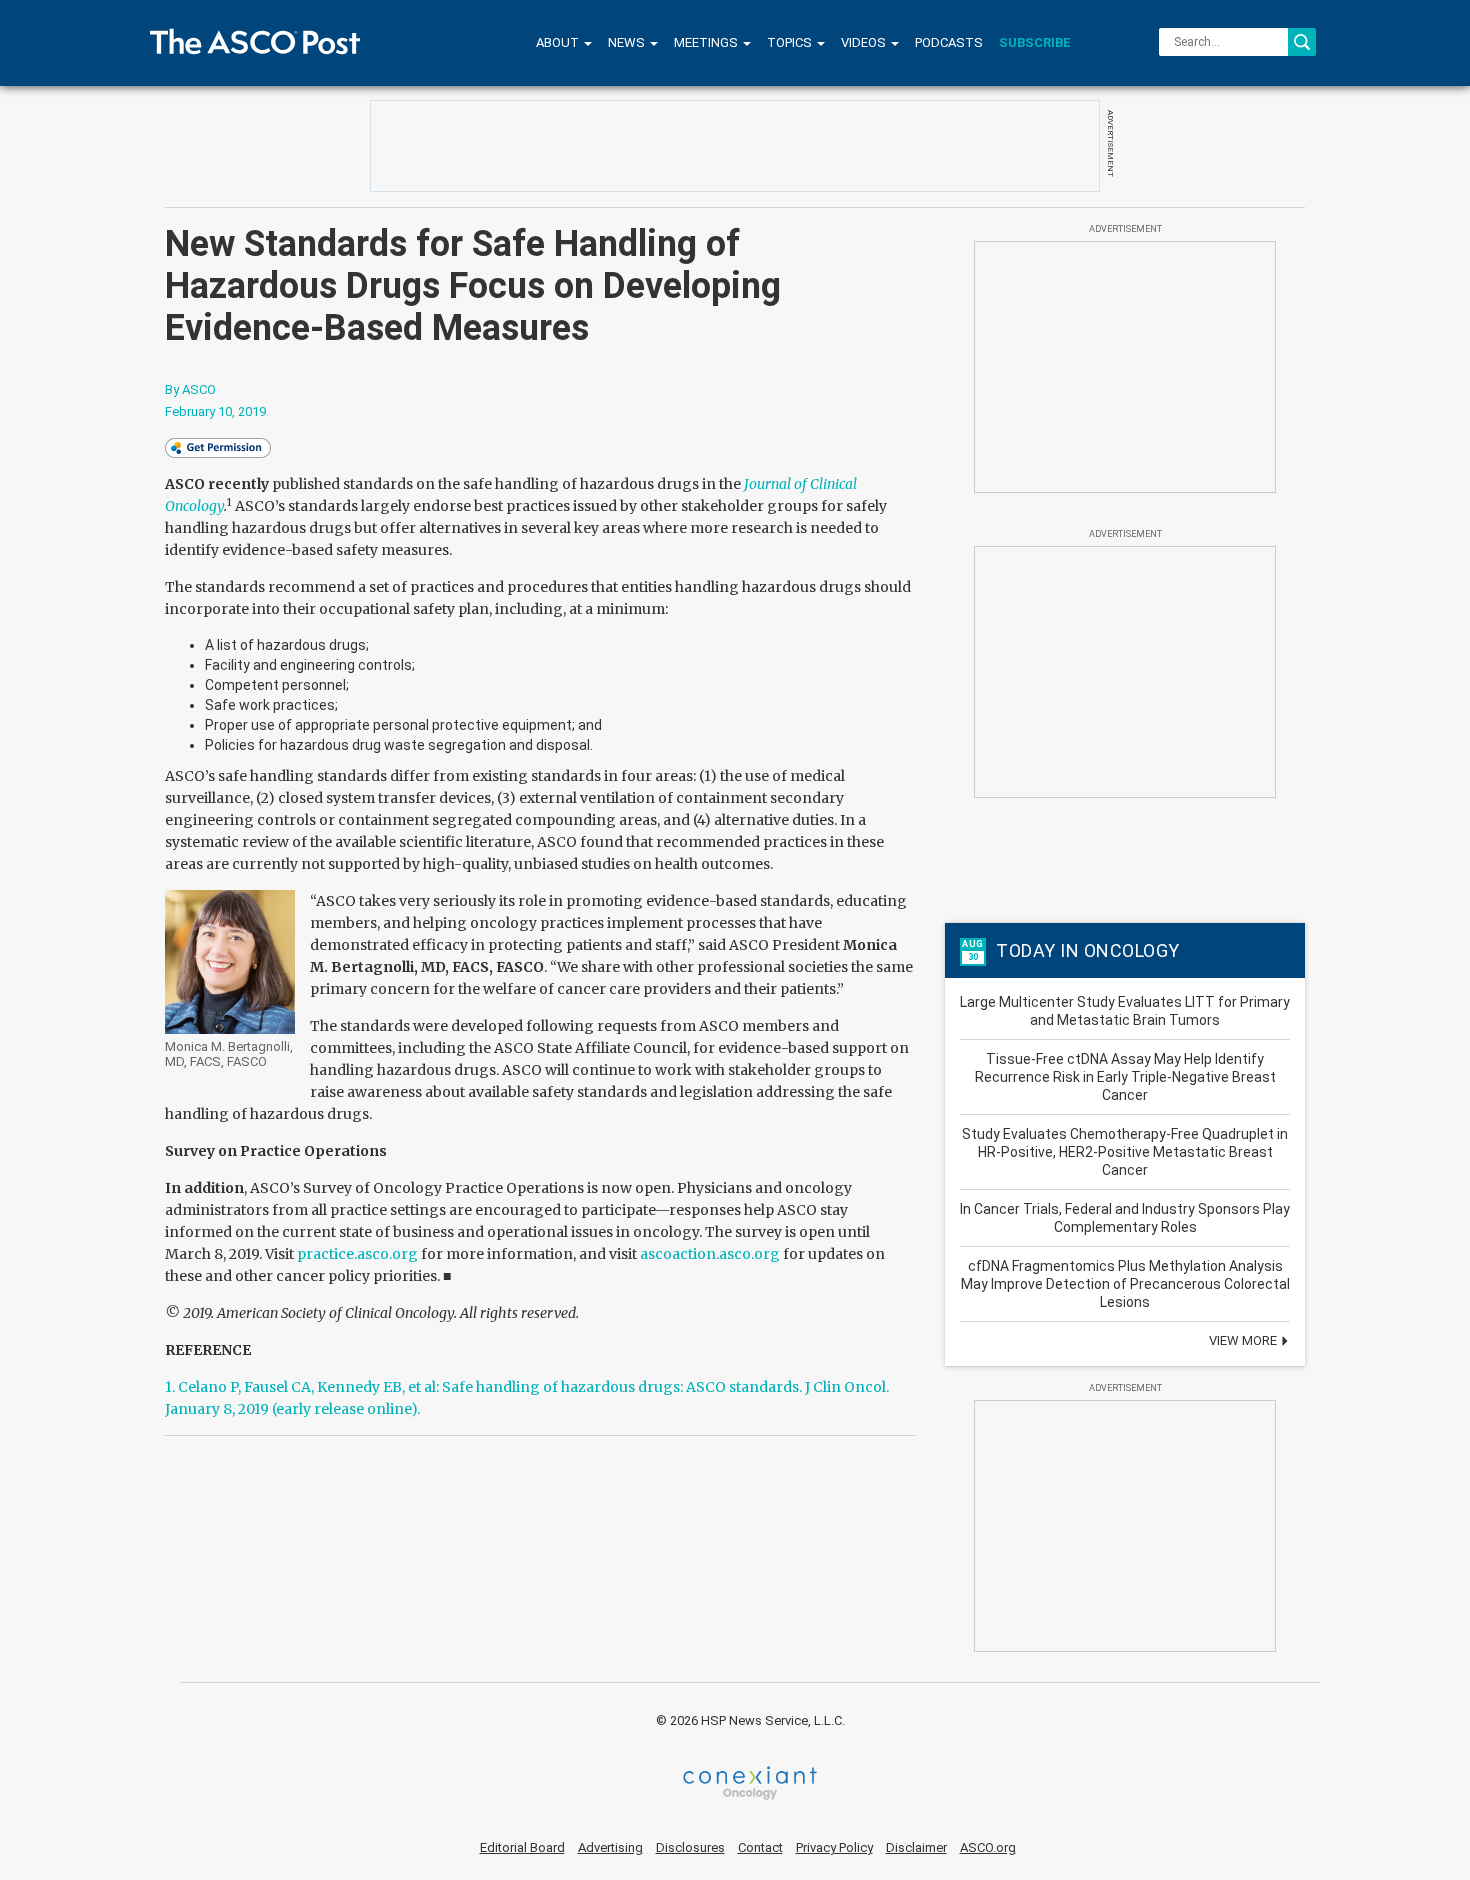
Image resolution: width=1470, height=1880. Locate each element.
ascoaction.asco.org (710, 1254)
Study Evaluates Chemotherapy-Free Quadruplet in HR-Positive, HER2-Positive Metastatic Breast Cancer (1125, 1152)
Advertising (610, 1847)
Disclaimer (916, 1847)
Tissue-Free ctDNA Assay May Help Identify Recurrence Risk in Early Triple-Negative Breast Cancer (1125, 1077)
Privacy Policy (834, 1847)
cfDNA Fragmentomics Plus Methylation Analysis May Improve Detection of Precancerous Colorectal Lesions (1125, 1284)
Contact (760, 1847)
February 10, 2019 (215, 411)
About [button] (559, 42)
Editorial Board (522, 1847)
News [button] (628, 42)
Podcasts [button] (949, 42)
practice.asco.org (357, 1254)
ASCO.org (988, 1847)
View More (1244, 1340)
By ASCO (190, 389)
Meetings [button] (707, 42)
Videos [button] (865, 42)
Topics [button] (791, 42)
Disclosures (690, 1847)
